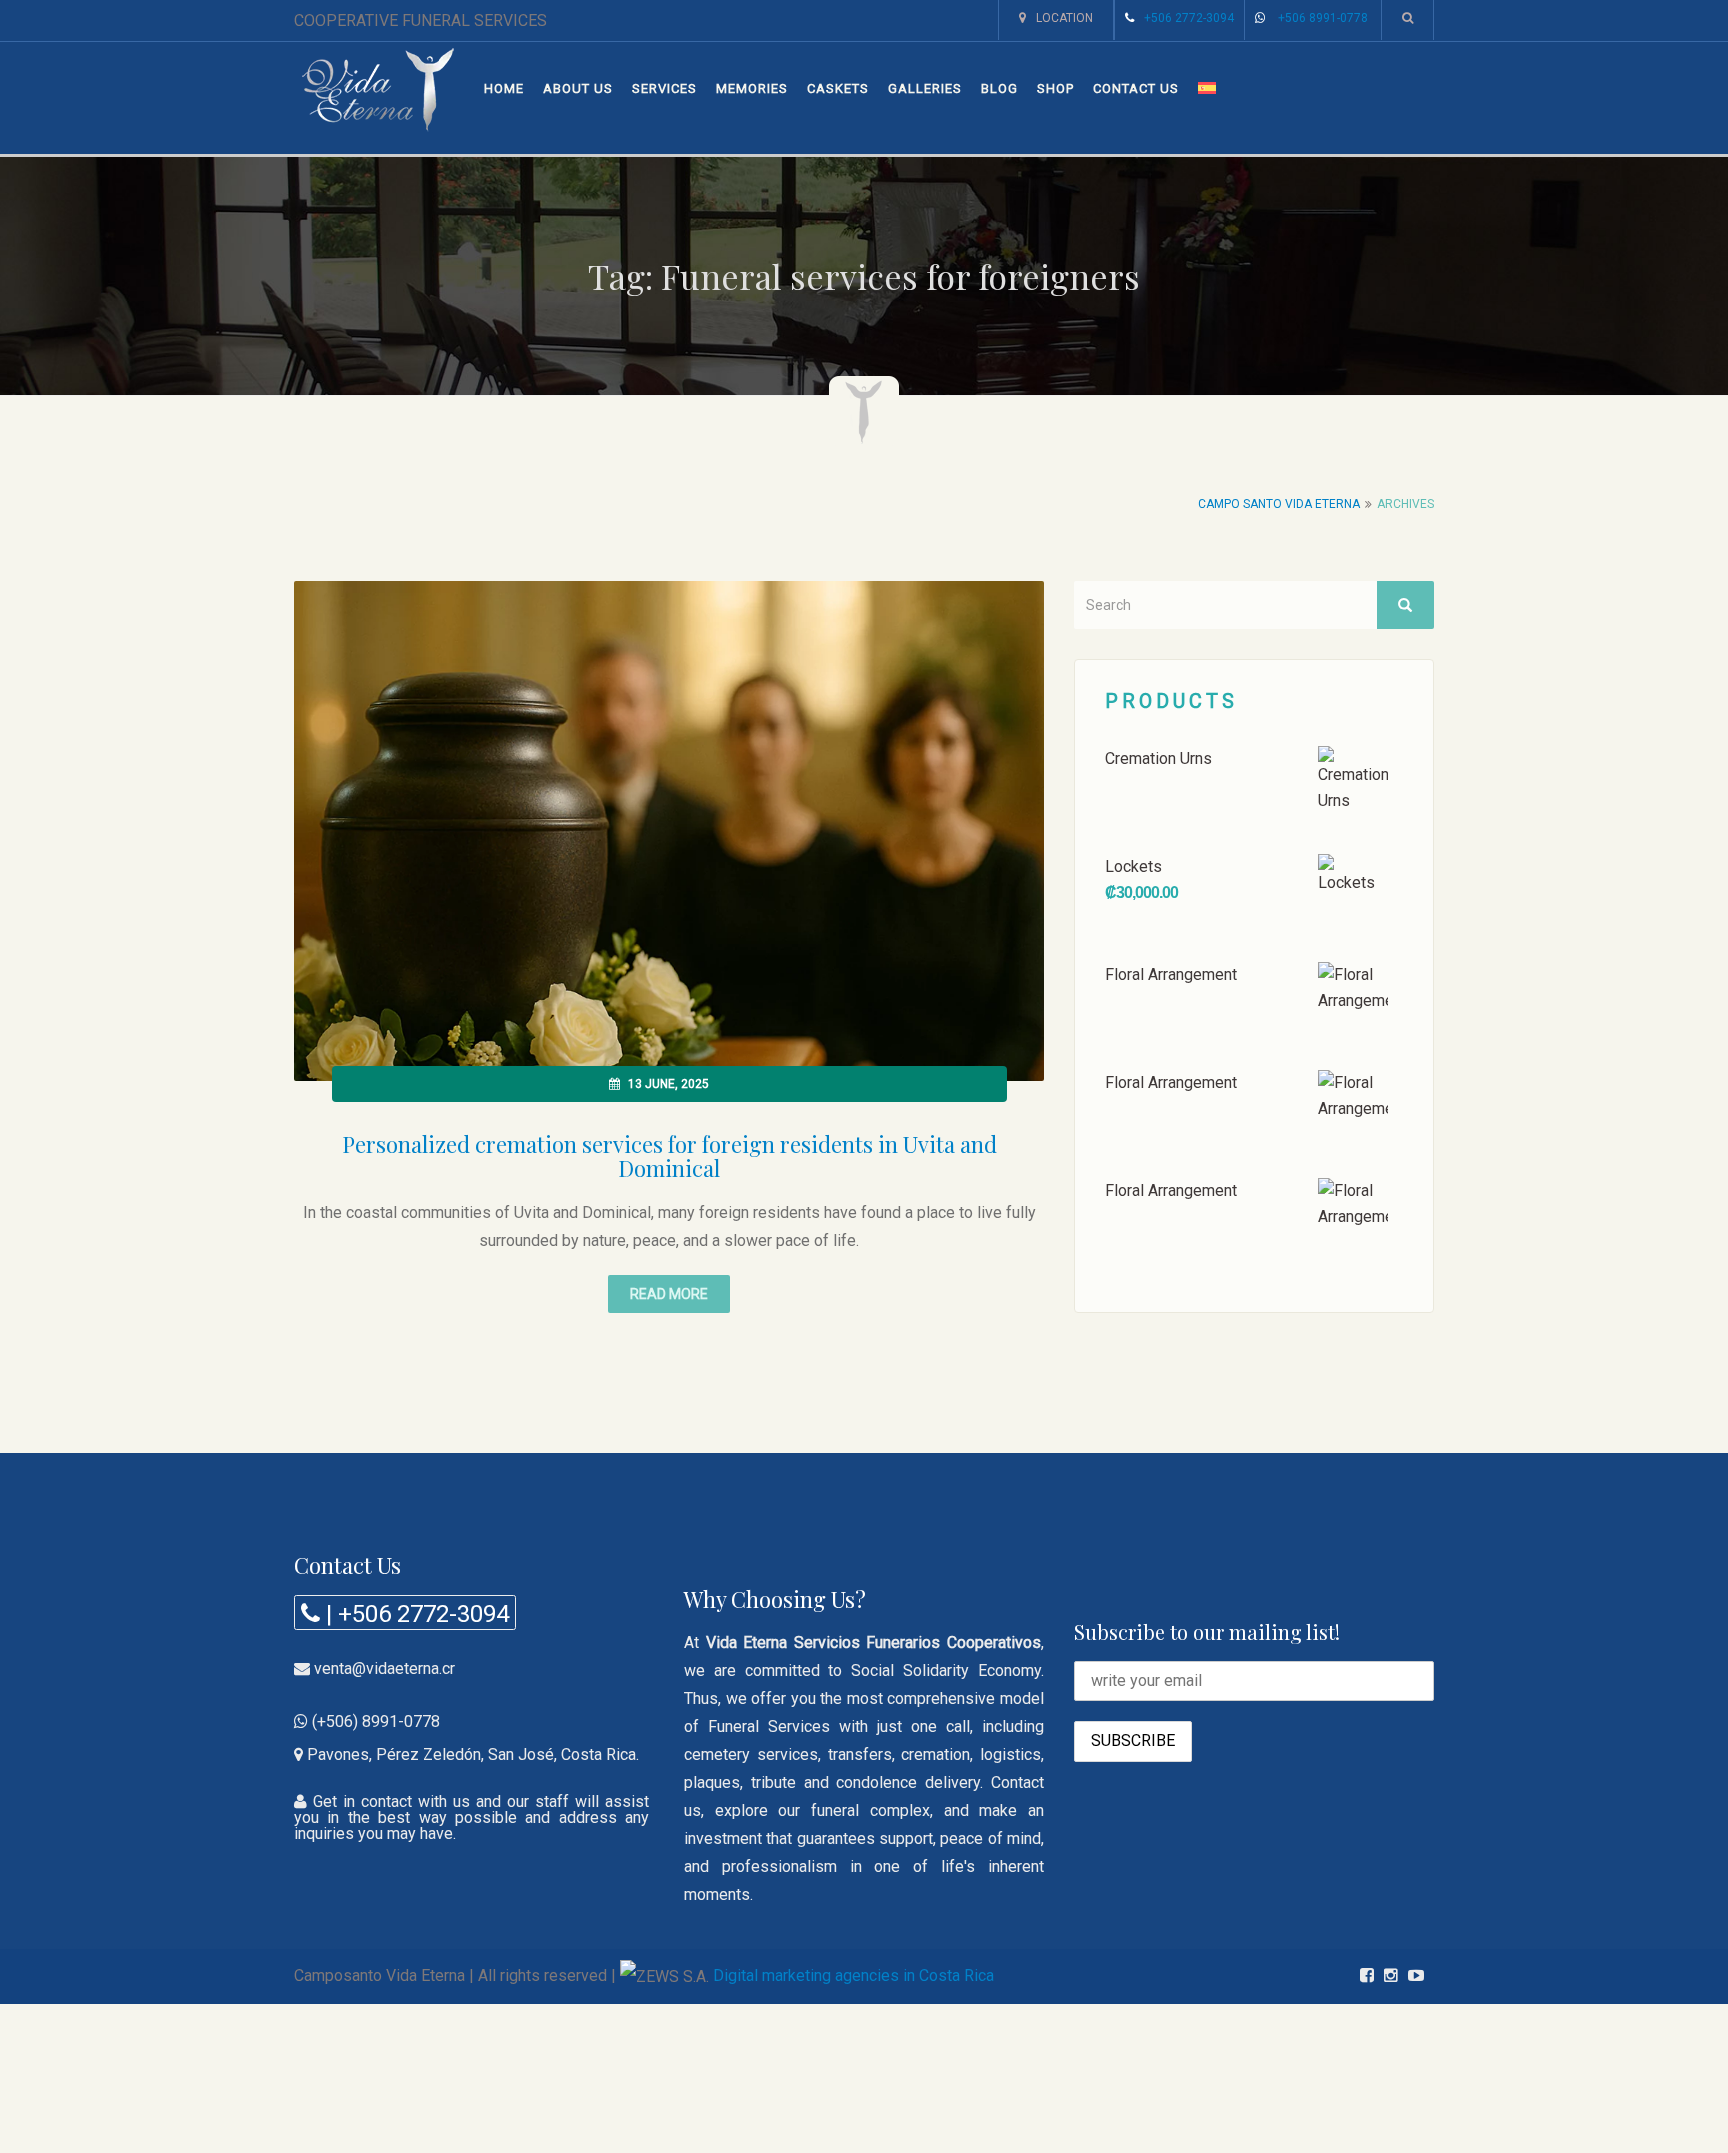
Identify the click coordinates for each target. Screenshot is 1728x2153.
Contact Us (1136, 88)
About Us (578, 88)
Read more (669, 1294)
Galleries (925, 88)
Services (664, 88)
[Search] (1405, 605)
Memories (752, 88)
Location (1064, 18)
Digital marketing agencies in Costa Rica (853, 1975)
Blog (999, 88)
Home (504, 88)
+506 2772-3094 (1189, 18)
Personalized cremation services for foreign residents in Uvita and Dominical (669, 1156)
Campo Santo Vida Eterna (1279, 504)
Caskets (838, 88)
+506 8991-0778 (1323, 18)
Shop (1055, 88)
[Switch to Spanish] (1207, 89)
